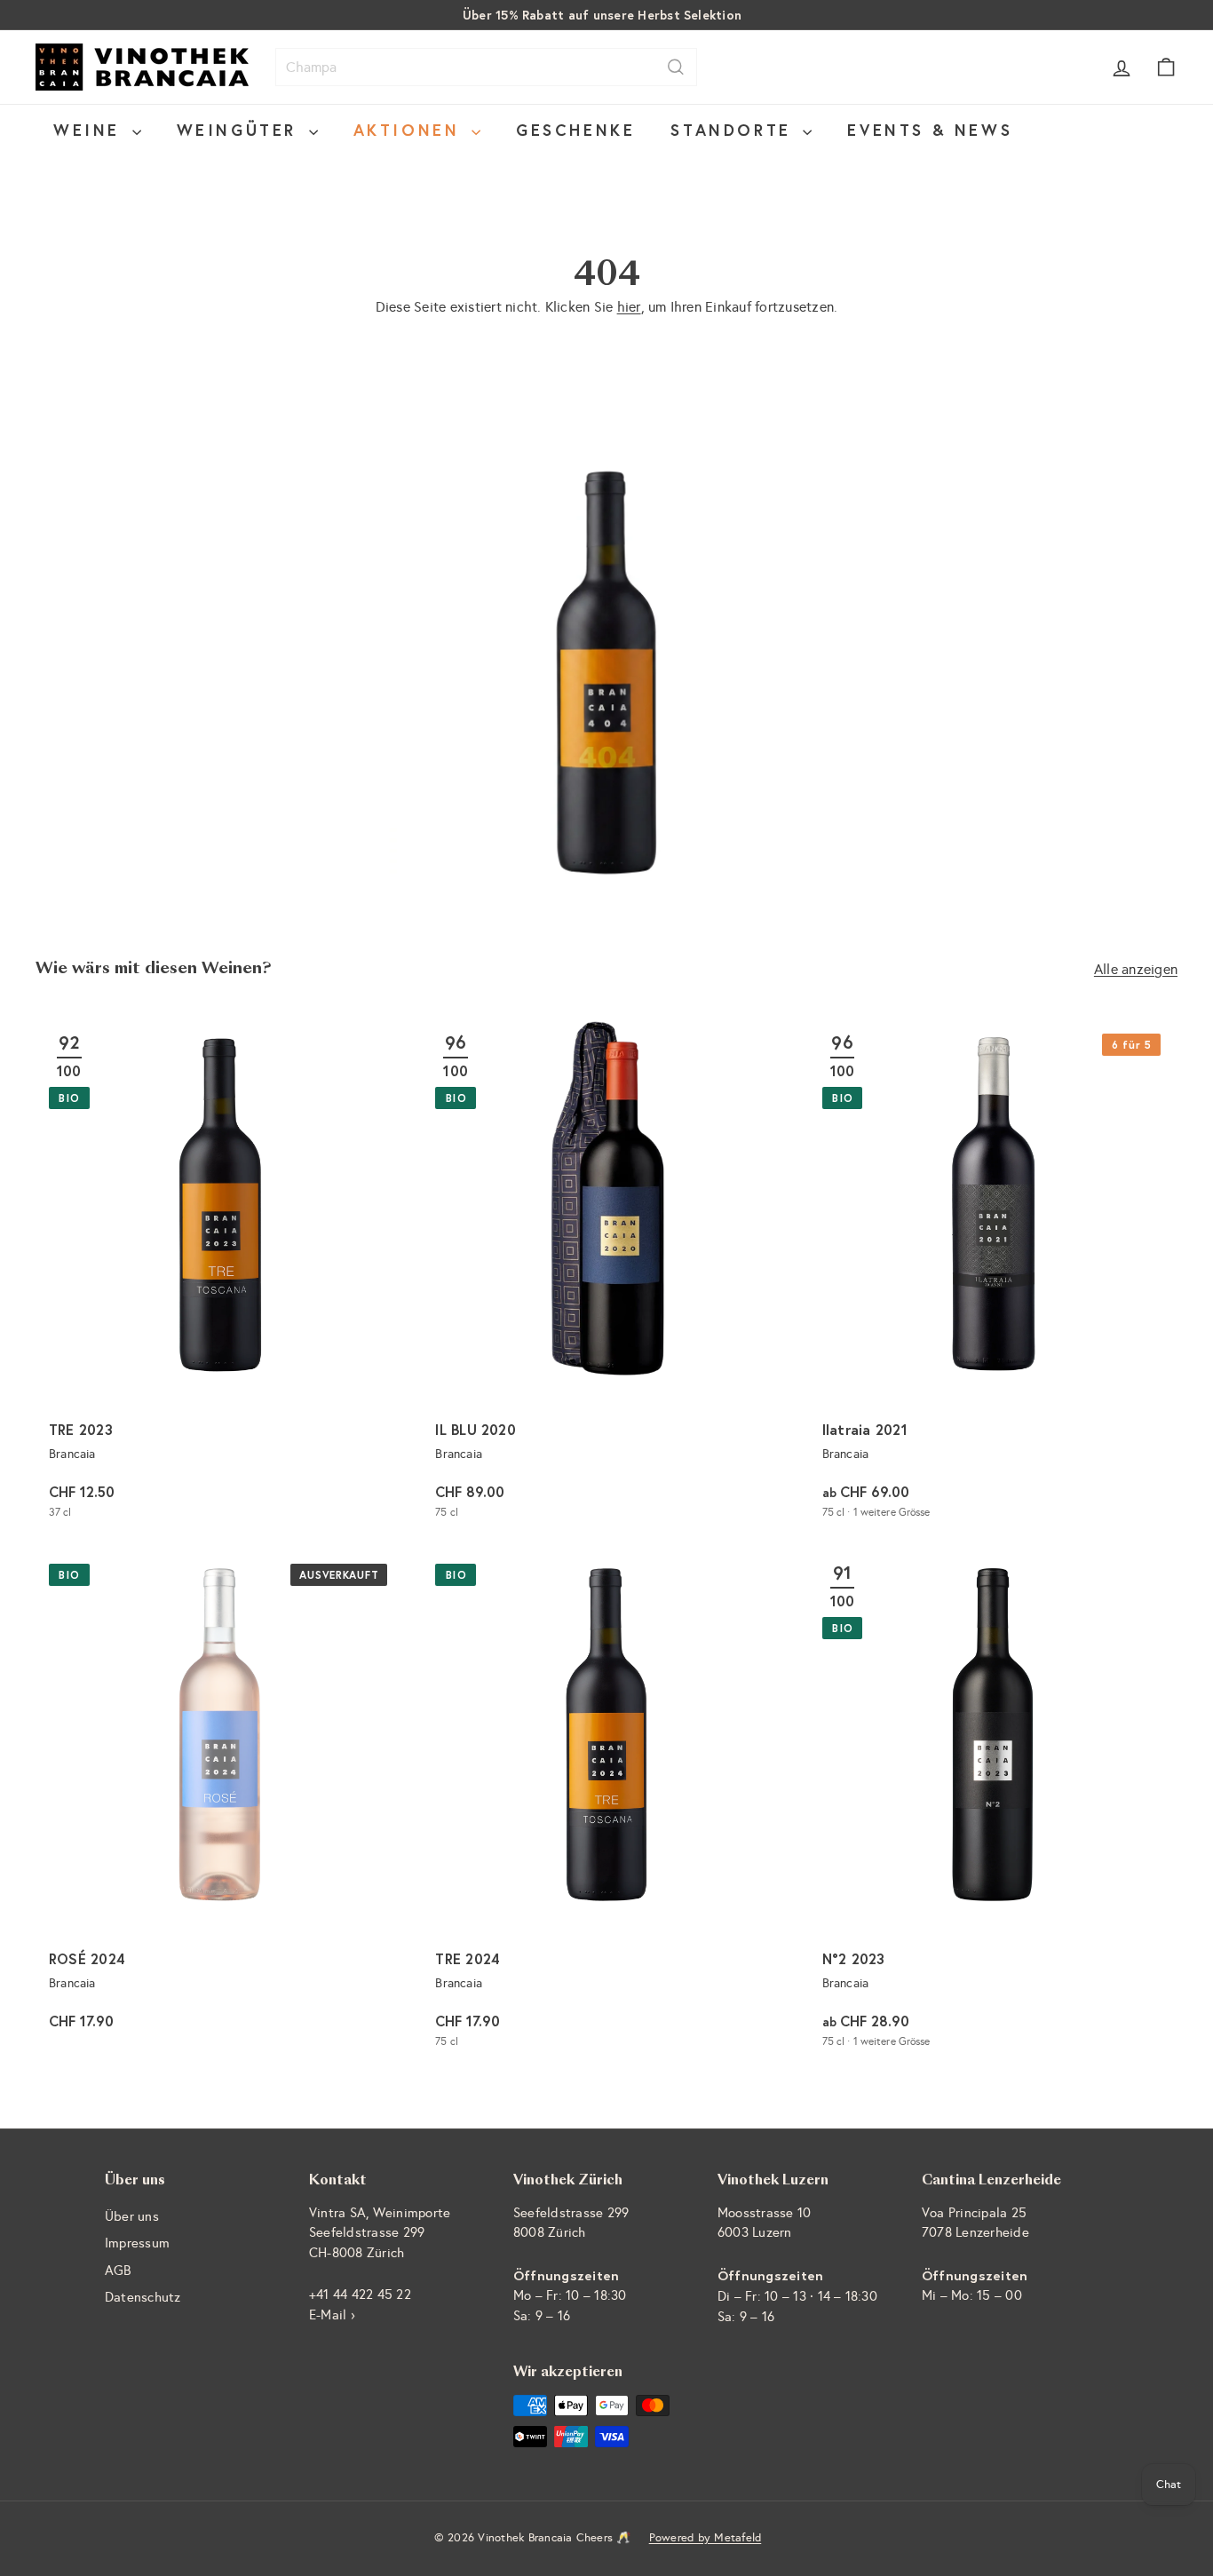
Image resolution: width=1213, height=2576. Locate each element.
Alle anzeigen (1136, 969)
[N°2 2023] (993, 1806)
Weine (91, 130)
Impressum (137, 2243)
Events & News (930, 130)
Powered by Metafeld (706, 2538)
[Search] (676, 67)
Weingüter (241, 130)
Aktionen (410, 130)
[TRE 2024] (606, 1806)
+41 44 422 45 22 (360, 2295)
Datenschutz (143, 2297)
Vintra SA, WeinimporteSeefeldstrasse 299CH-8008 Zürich (380, 2233)
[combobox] (486, 67)
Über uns (132, 2216)
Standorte (734, 130)
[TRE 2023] (220, 1276)
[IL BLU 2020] (606, 1276)
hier (629, 307)
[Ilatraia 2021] (993, 1276)
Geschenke (575, 130)
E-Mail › (332, 2315)
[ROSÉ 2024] (220, 1806)
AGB (118, 2271)
